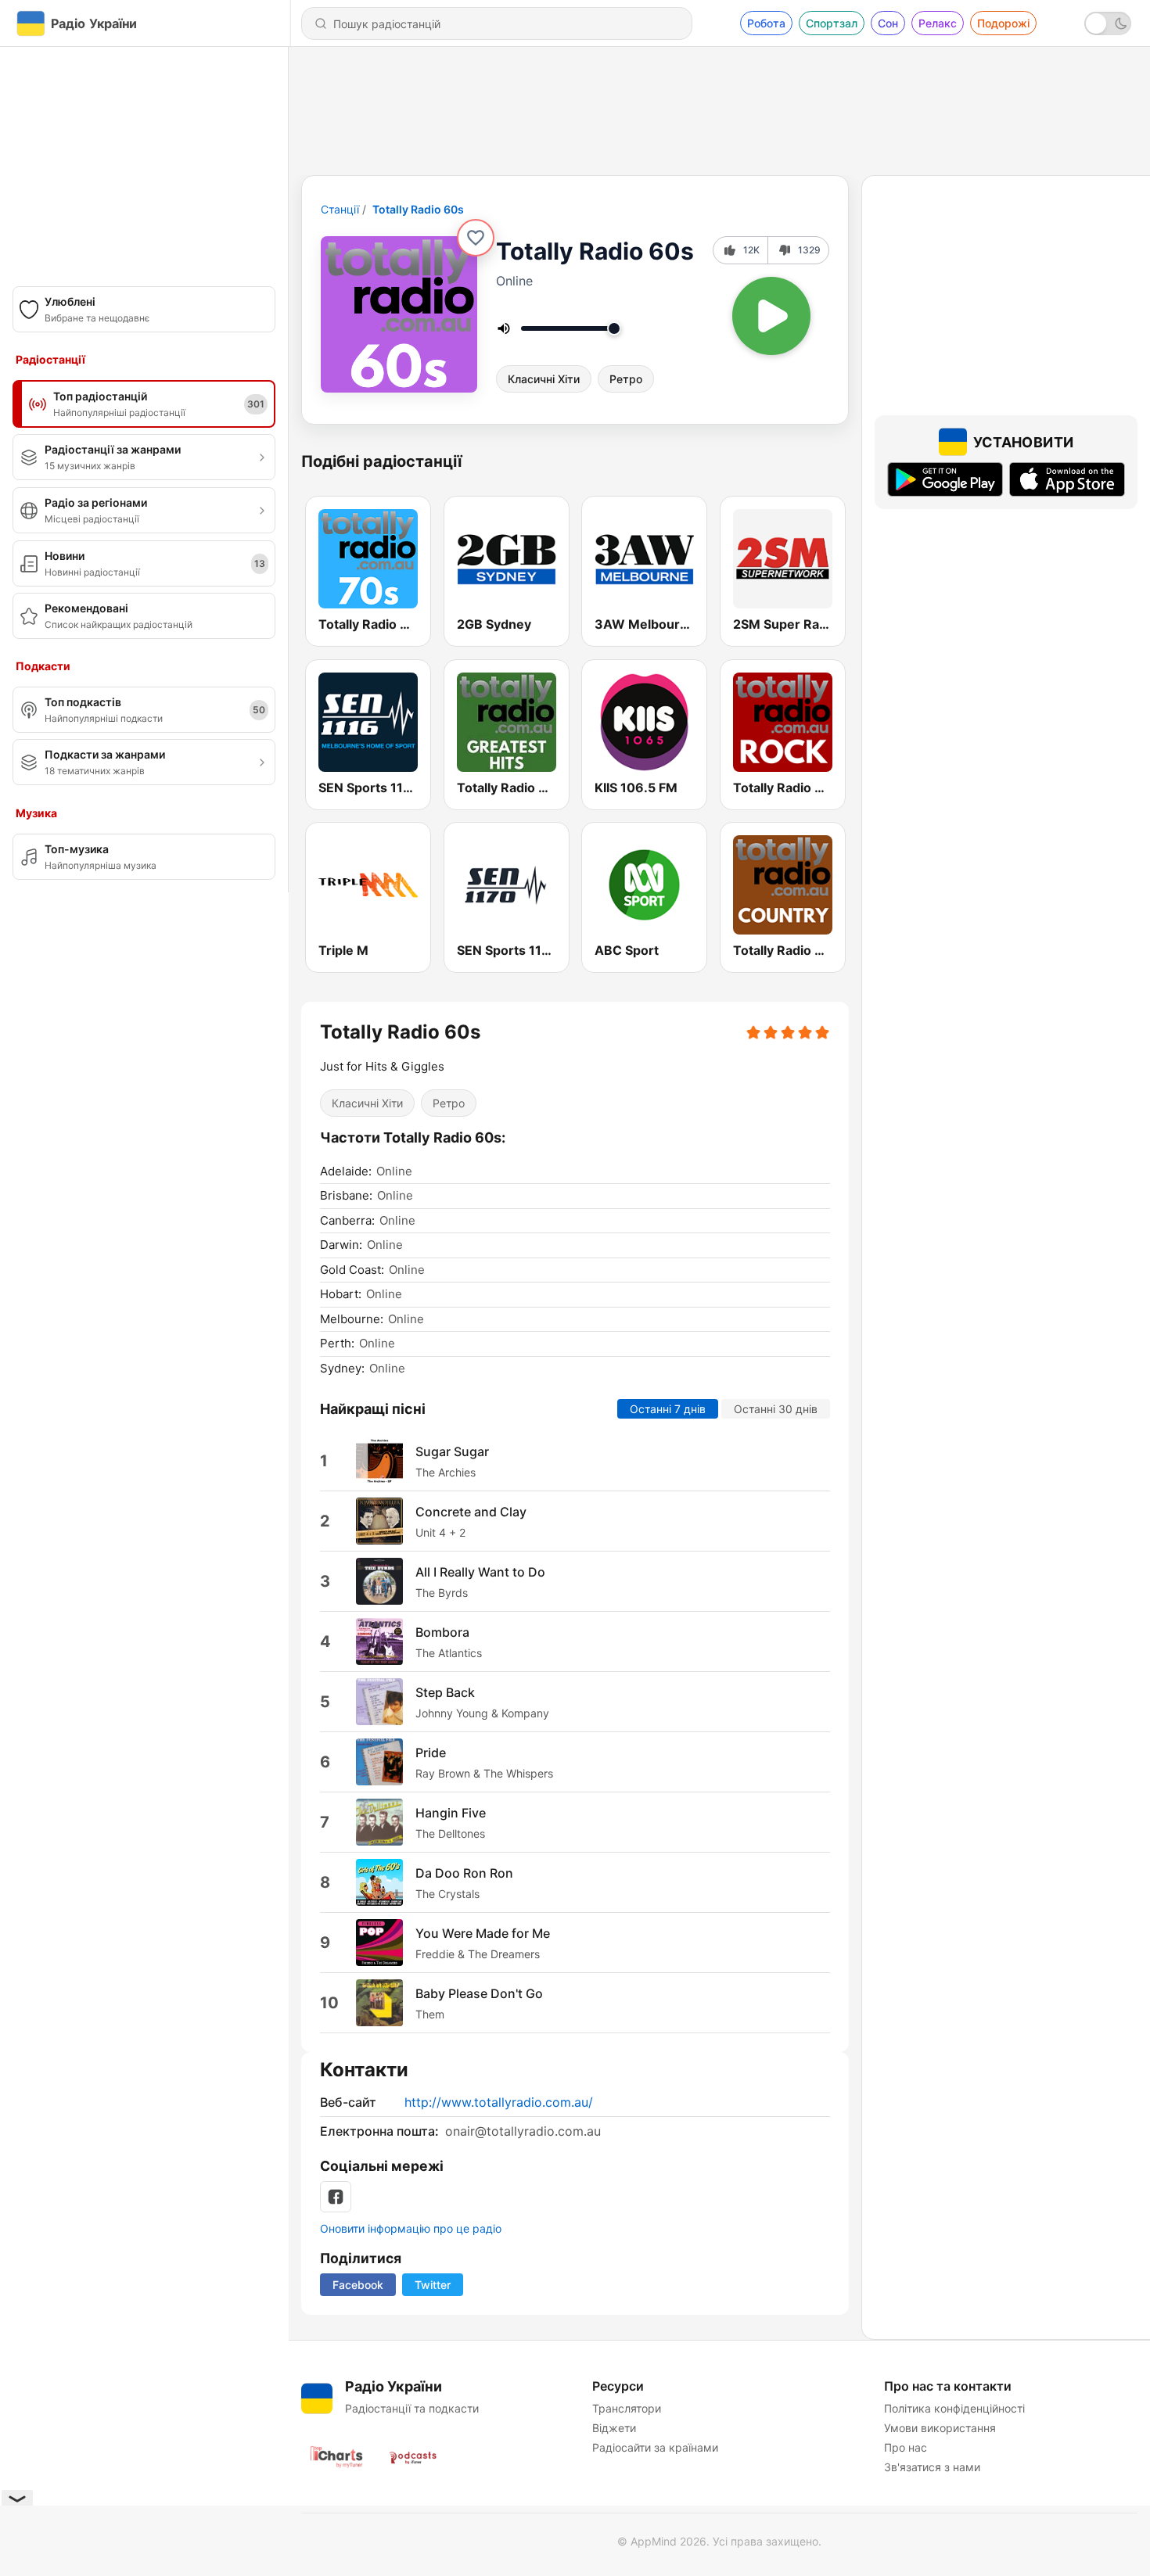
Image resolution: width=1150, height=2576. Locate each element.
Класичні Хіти (544, 379)
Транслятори (627, 2408)
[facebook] (336, 2197)
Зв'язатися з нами (932, 2467)
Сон (888, 23)
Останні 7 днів (668, 1409)
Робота (766, 23)
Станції (340, 209)
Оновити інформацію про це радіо (411, 2228)
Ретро (626, 379)
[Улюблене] (476, 238)
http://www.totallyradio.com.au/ (499, 2102)
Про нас (906, 2447)
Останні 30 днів (776, 1409)
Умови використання (940, 2428)
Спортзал (832, 23)
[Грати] (771, 316)
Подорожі (1003, 23)
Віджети (614, 2428)
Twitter (433, 2285)
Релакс (938, 23)
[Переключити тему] (1108, 23)
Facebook (358, 2285)
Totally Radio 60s (418, 209)
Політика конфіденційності (954, 2408)
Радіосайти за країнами (655, 2447)
